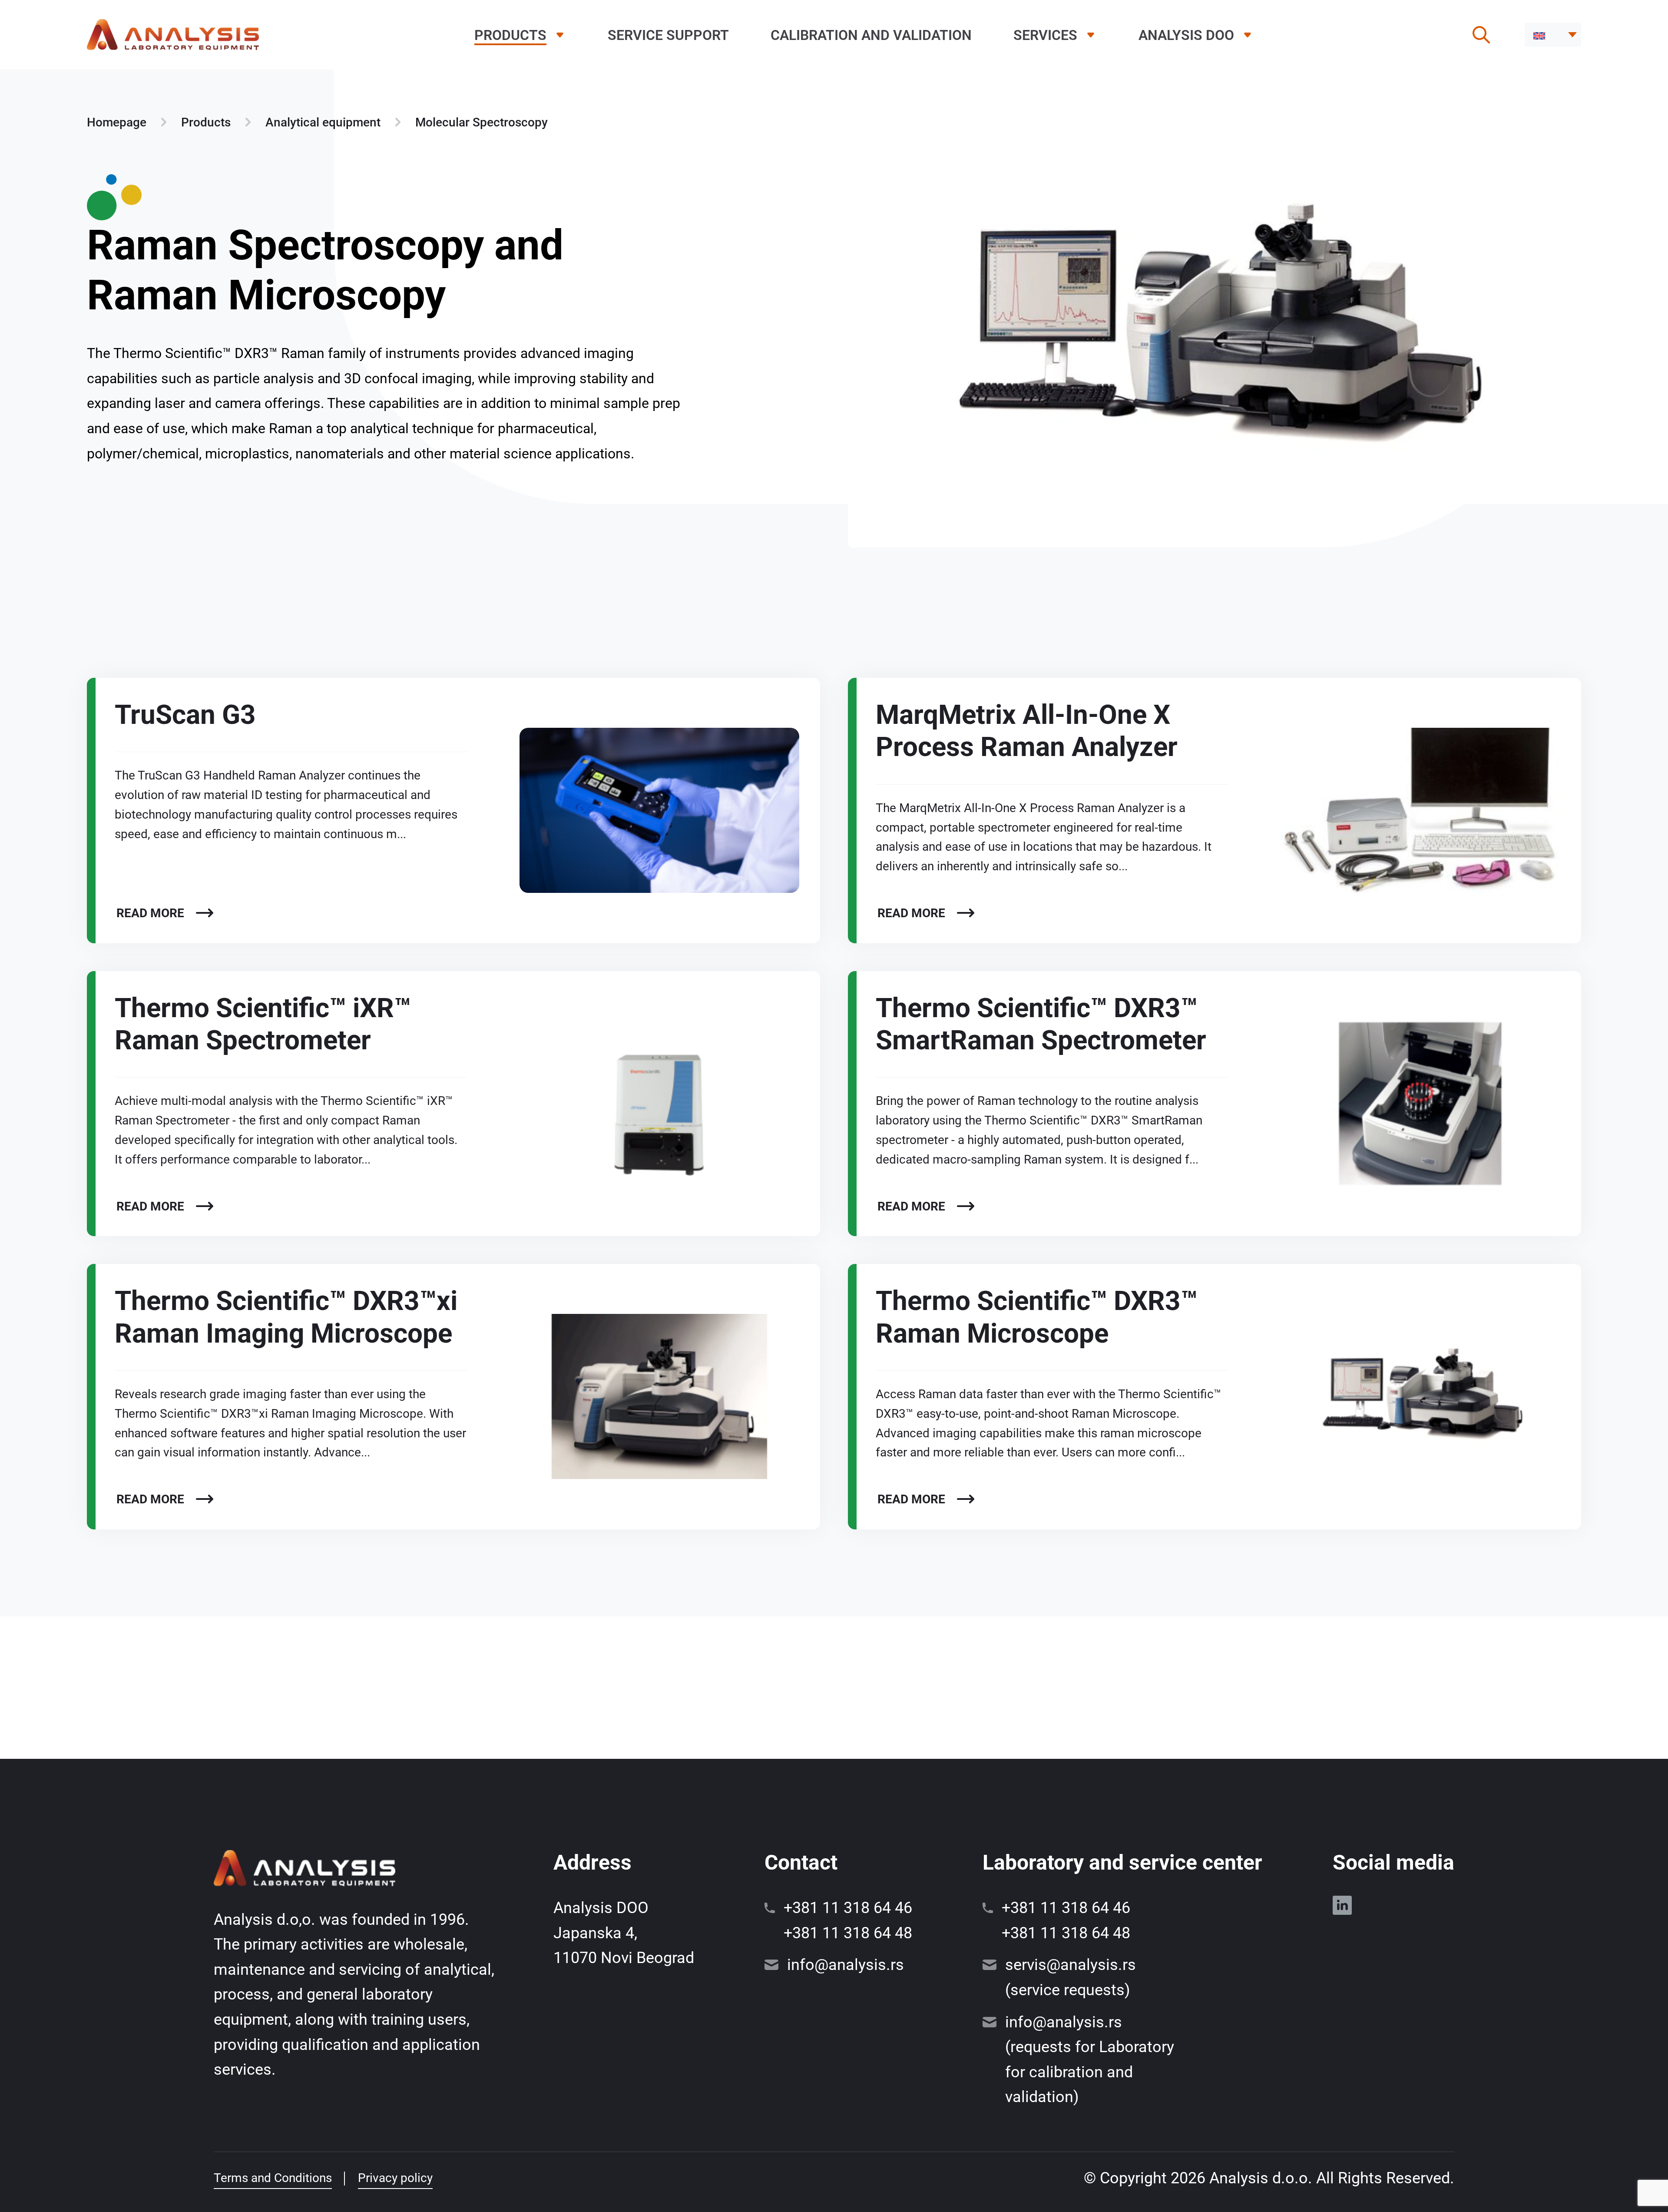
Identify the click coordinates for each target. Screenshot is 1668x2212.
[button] (1553, 35)
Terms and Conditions (273, 2178)
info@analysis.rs (846, 1965)
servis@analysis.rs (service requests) (1071, 1977)
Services (1045, 35)
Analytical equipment (323, 122)
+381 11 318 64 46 (848, 1908)
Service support (668, 35)
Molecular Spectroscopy (482, 122)
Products (510, 35)
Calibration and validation (871, 35)
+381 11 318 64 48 (848, 1933)
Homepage (117, 122)
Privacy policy (395, 2178)
